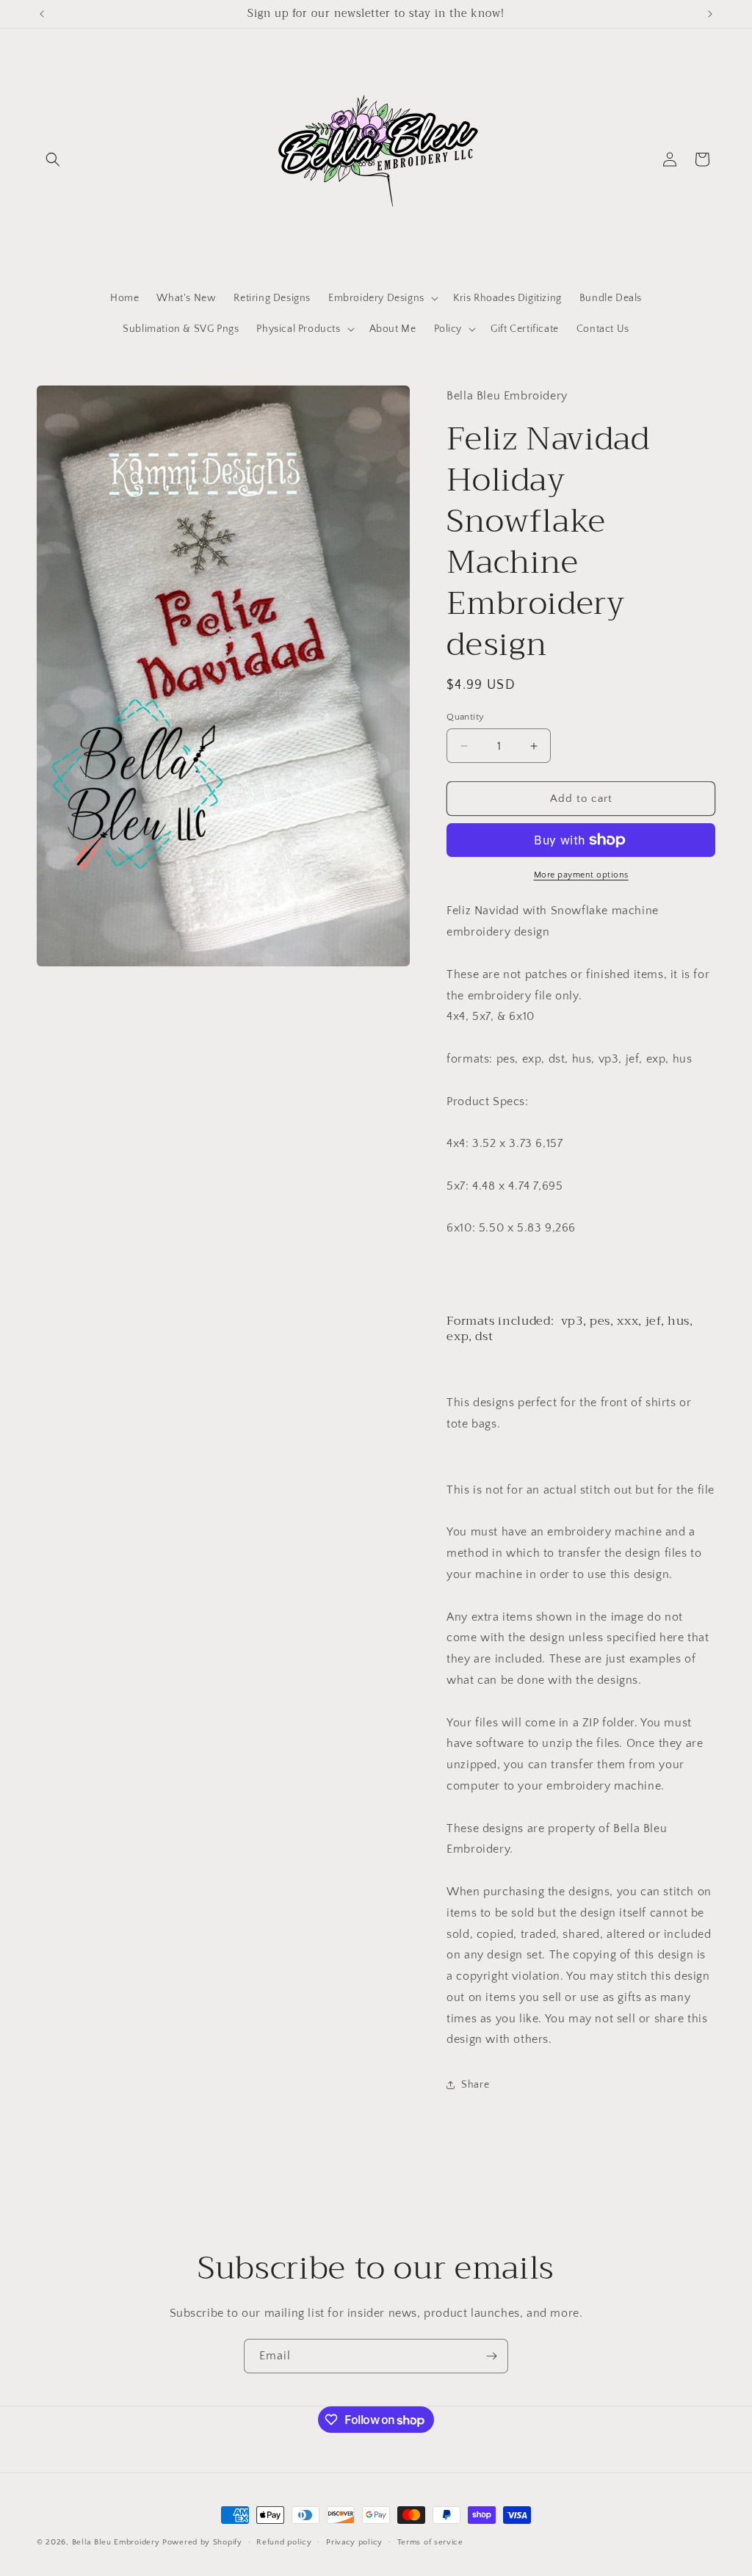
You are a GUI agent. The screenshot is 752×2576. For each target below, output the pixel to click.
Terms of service (430, 2542)
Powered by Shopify (202, 2542)
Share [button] (475, 2085)
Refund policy (284, 2542)
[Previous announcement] (42, 14)
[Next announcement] (710, 14)
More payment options (581, 875)
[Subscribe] (491, 2356)
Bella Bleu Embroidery (116, 2542)
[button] (53, 159)
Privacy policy (354, 2542)
